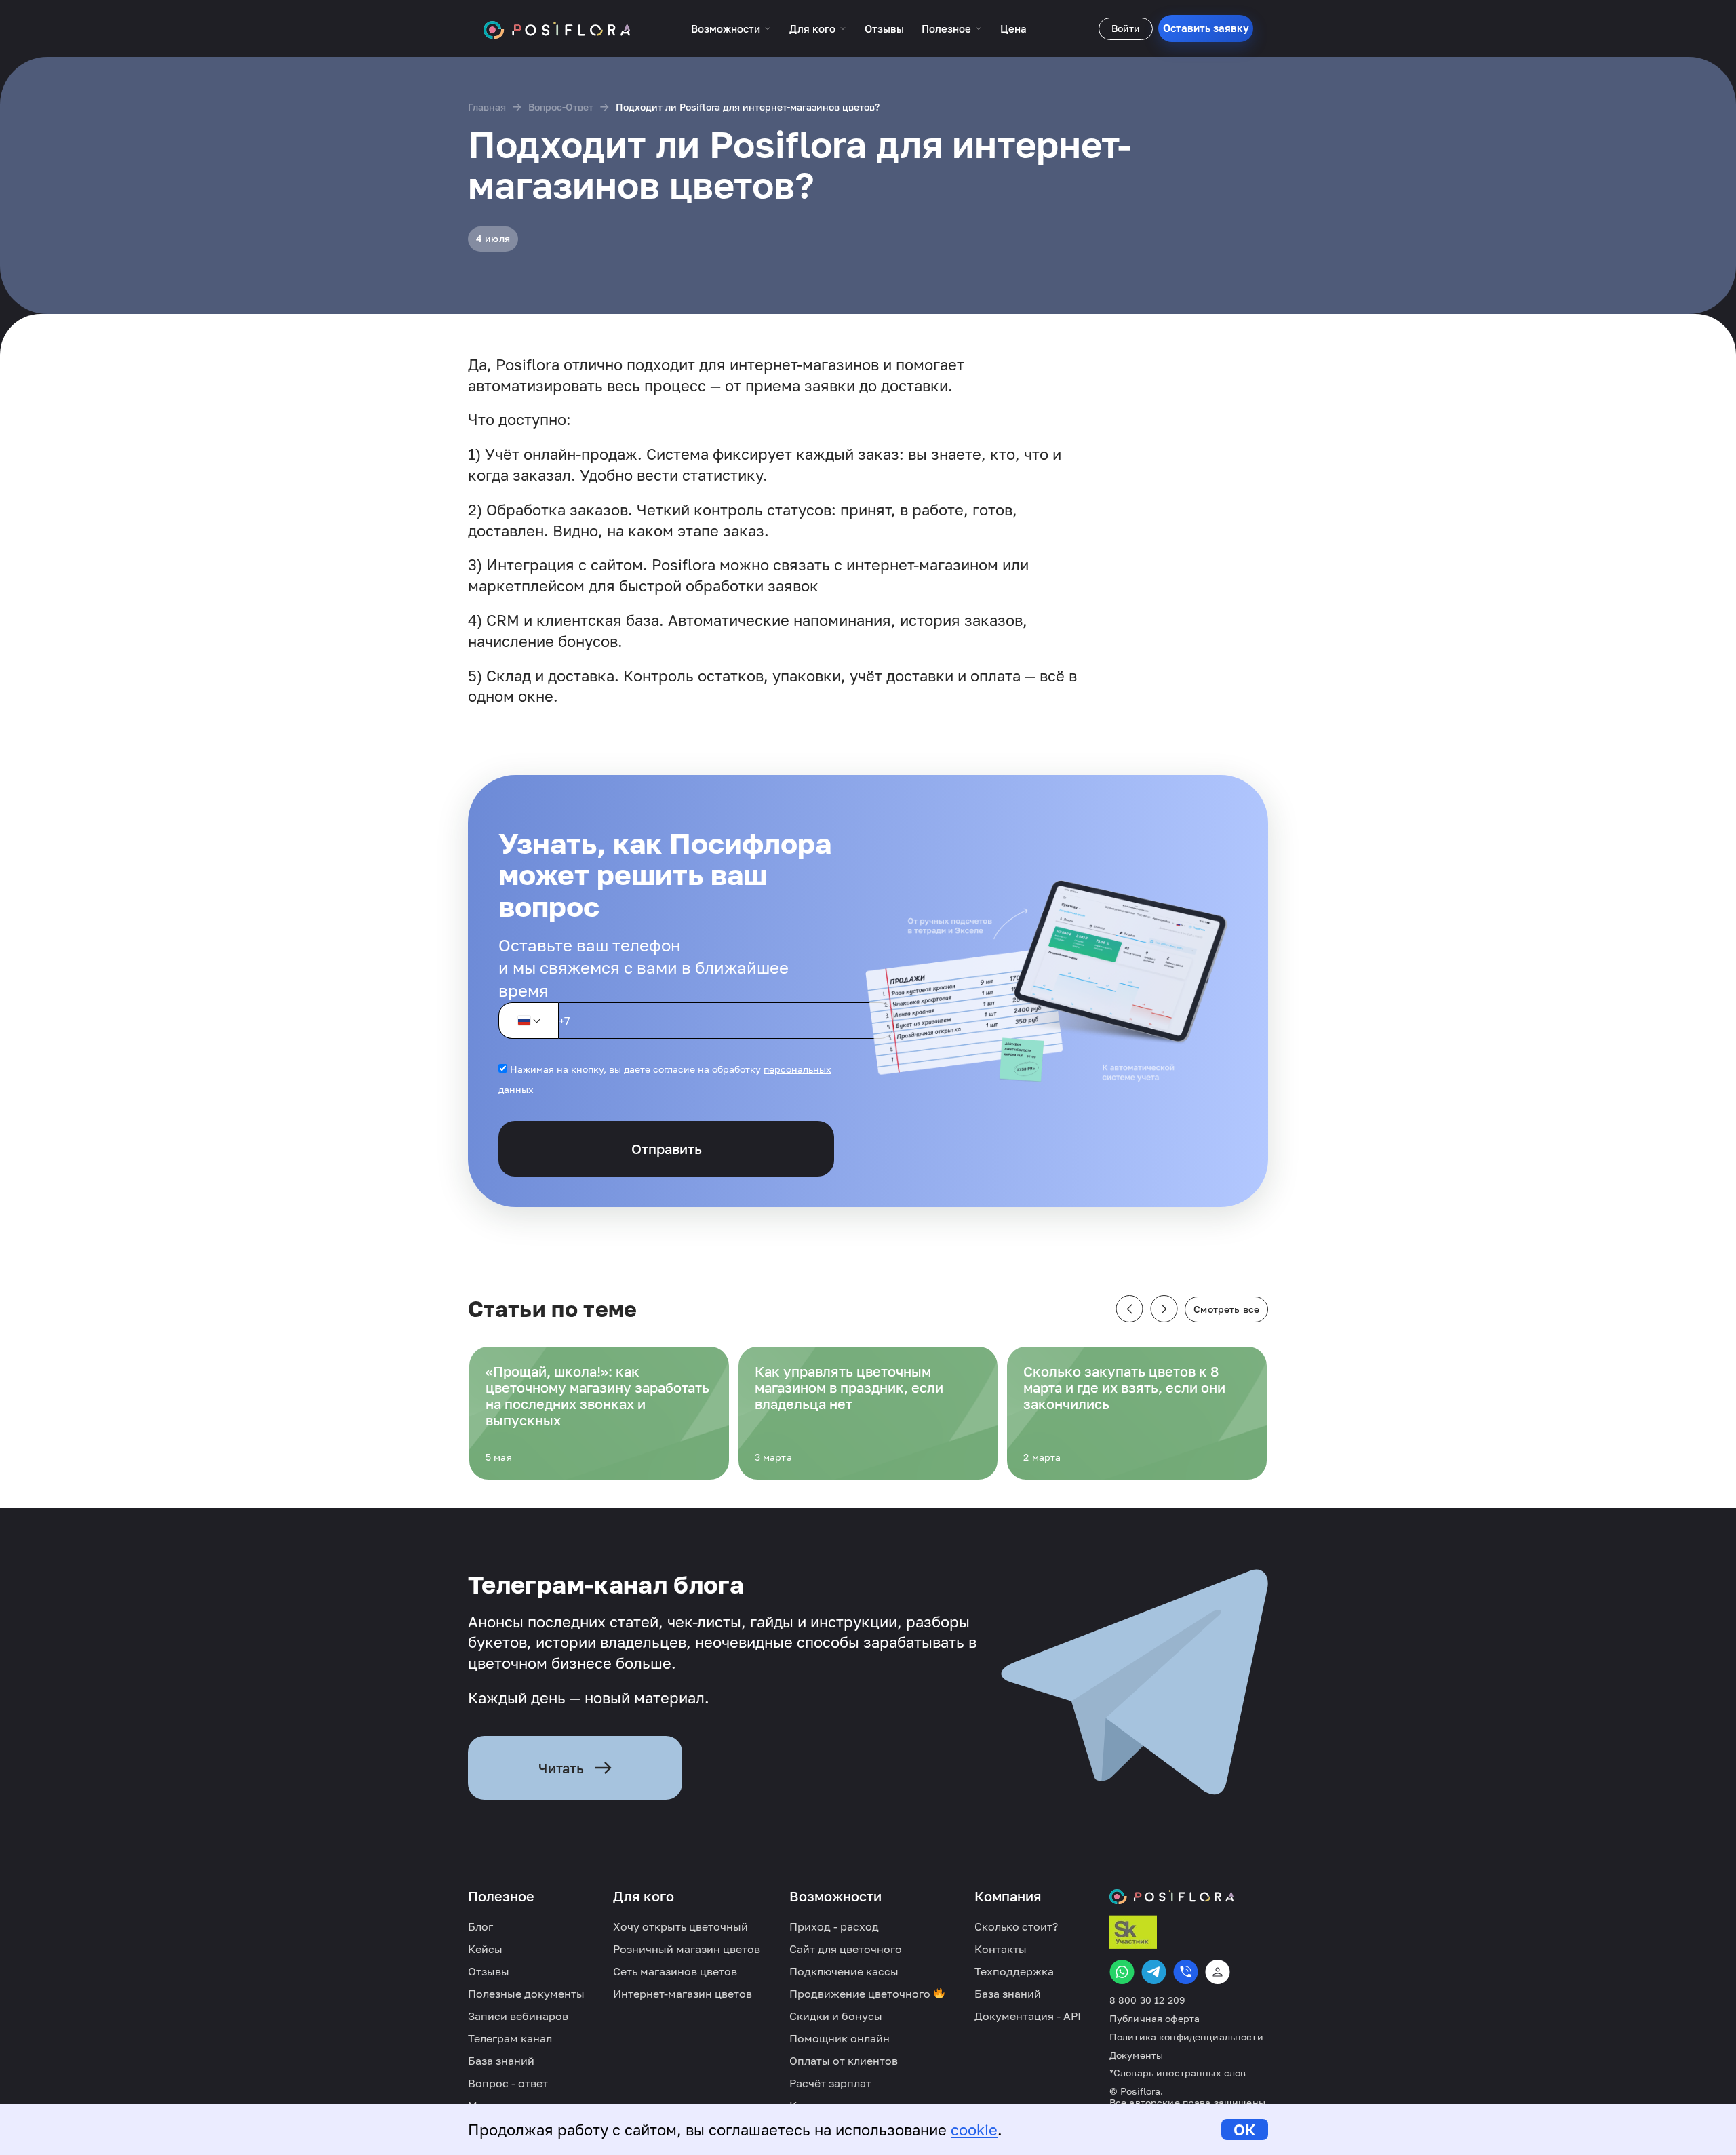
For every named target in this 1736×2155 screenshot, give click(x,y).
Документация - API (1028, 2016)
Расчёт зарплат (830, 2083)
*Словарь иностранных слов (1178, 2073)
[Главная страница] (557, 28)
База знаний (501, 2061)
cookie (974, 2130)
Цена (1013, 28)
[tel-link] (1186, 1972)
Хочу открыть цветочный (680, 1926)
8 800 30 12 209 (1147, 2000)
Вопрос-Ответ (561, 107)
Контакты (1001, 1949)
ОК (1245, 2130)
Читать (561, 1768)
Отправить (667, 1149)
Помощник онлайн (840, 2038)
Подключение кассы (844, 1971)
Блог (480, 1926)
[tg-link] (1154, 1972)
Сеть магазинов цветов (675, 1971)
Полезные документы (526, 1994)
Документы (1136, 2055)
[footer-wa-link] (1122, 1972)
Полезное (946, 28)
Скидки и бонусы (836, 2016)
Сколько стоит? (1016, 1926)
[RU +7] (528, 1021)
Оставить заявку (1206, 28)
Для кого (812, 28)
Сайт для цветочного (846, 1949)
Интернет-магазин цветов (683, 1994)
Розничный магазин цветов (687, 1949)
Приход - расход (834, 1926)
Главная (487, 107)
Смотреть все (1226, 1309)
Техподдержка (1014, 1971)
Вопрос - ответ (508, 2083)
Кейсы (485, 1949)
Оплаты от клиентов (844, 2061)
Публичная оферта (1155, 2019)
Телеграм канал (510, 2038)
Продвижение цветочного (861, 1994)
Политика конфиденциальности (1186, 2037)
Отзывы (884, 28)
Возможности (726, 28)
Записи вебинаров (518, 2016)
